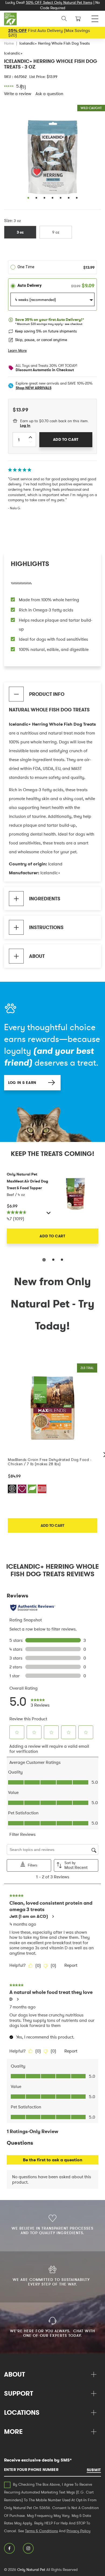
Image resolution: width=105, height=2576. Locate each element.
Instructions (46, 927)
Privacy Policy (78, 2531)
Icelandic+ (13, 53)
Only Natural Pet (31, 2570)
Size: (8, 220)
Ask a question (49, 94)
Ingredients (45, 899)
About (37, 956)
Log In (25, 426)
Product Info (47, 694)
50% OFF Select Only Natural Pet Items (59, 2)
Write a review (18, 94)
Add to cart (52, 1525)
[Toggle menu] (95, 17)
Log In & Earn (22, 1083)
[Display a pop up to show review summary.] (49, 1214)
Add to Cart (52, 1236)
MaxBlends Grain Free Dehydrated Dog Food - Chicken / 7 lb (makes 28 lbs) (50, 1462)
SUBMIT (94, 2470)
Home (9, 43)
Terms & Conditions (41, 2531)
